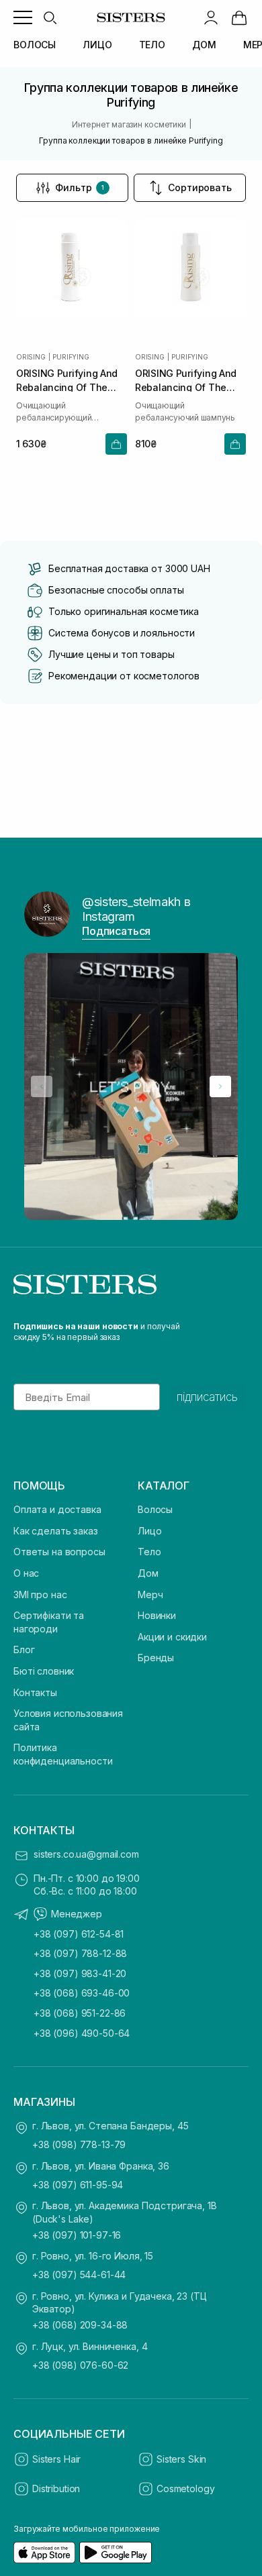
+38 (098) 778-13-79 (79, 2144)
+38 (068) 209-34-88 (80, 2325)
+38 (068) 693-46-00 (82, 1993)
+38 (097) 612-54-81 (79, 1934)
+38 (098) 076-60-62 (80, 2365)
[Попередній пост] (42, 1086)
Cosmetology (185, 2488)
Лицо (149, 1531)
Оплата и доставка (57, 1509)
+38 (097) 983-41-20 (80, 1973)
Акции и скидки (172, 1637)
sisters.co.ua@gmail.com (86, 1854)
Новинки (157, 1615)
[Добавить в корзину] (116, 444)
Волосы (155, 1509)
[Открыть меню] (23, 17)
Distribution (56, 2488)
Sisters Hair (56, 2459)
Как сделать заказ (56, 1531)
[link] (239, 17)
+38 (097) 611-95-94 (78, 2185)
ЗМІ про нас (40, 1594)
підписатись (207, 1397)
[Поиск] (50, 17)
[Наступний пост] (220, 1086)
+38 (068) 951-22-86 (80, 2013)
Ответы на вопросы (59, 1552)
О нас (26, 1573)
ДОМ (204, 45)
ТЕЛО (152, 45)
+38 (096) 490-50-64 (82, 2033)
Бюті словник (44, 1671)
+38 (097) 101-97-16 (77, 2235)
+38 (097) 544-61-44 (79, 2275)
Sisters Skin (181, 2459)
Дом (148, 1573)
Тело (149, 1552)
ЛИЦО (97, 45)
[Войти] (211, 17)
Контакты (35, 1692)
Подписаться (116, 931)
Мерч (150, 1594)
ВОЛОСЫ (35, 45)
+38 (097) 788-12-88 (80, 1953)
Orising (31, 357)
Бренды (156, 1658)
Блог (24, 1649)
